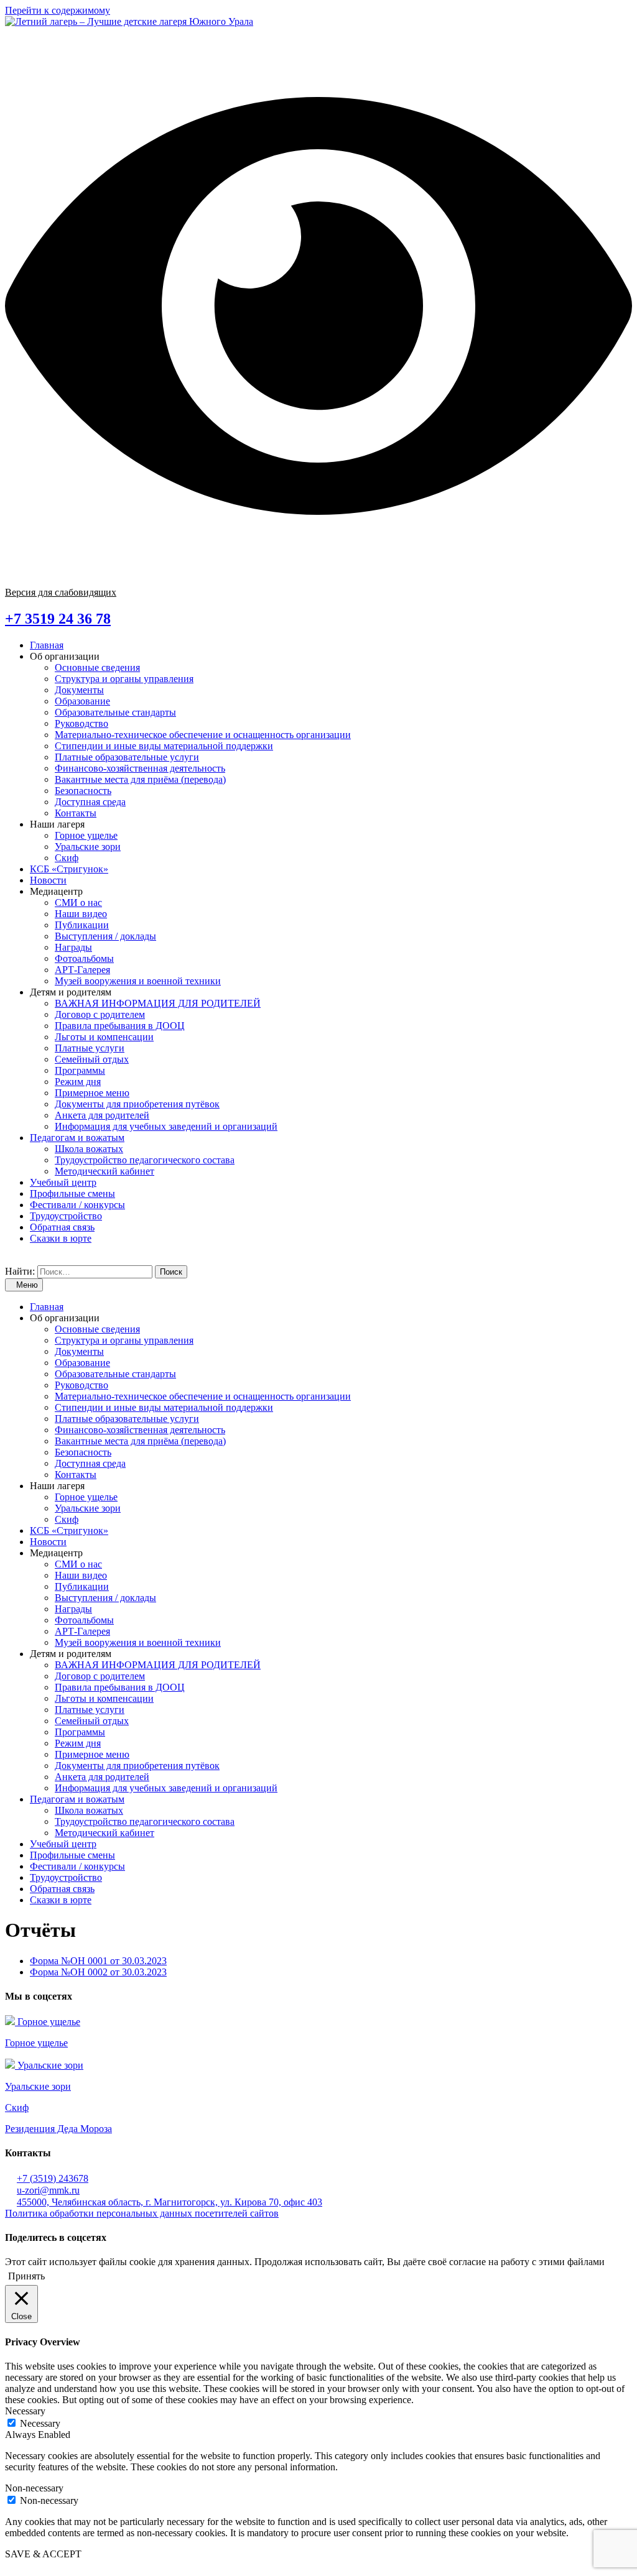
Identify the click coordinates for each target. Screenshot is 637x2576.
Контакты (76, 813)
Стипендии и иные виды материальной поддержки (164, 746)
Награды (73, 947)
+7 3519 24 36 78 (58, 619)
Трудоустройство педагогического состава (145, 1160)
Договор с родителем (100, 1014)
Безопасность (83, 791)
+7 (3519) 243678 (53, 2178)
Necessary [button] (25, 2411)
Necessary (40, 2423)
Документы (79, 690)
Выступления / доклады (105, 936)
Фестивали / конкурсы (77, 1205)
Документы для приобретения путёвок (137, 1104)
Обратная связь (62, 1227)
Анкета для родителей (102, 1115)
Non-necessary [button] (34, 2488)
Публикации (82, 925)
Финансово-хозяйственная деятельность (140, 768)
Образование (82, 701)
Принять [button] (26, 2276)
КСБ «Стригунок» (69, 869)
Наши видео (81, 914)
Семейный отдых (92, 1059)
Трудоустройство (66, 1216)
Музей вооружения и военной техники (138, 981)
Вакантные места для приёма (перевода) (140, 779)
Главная (47, 645)
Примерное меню (92, 1093)
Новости (48, 880)
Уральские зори (88, 847)
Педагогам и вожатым (77, 1138)
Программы (80, 1070)
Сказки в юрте (61, 1238)
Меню (27, 1285)
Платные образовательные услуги (127, 757)
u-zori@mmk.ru (48, 2190)
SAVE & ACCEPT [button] (43, 2554)
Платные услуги (90, 1048)
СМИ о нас (78, 903)
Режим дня (78, 1082)
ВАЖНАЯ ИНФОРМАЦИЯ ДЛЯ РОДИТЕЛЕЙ (158, 1003)
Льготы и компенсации (104, 1037)
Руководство (81, 723)
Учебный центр (63, 1182)
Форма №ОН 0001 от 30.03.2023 (98, 1961)
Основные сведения (97, 667)
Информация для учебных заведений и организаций (166, 1126)
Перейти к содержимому (58, 10)
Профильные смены (72, 1193)
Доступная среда (90, 802)
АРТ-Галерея (82, 970)
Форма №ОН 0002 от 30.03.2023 (98, 1972)
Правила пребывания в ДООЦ (120, 1026)
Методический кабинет (105, 1171)
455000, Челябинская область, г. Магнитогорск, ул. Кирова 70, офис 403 (170, 2202)
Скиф (67, 858)
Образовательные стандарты (115, 712)
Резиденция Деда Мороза (58, 2129)
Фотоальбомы (84, 958)
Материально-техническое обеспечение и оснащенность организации (203, 735)
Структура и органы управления (124, 679)
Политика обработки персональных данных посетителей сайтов (142, 2213)
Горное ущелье (86, 835)
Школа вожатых (89, 1149)
